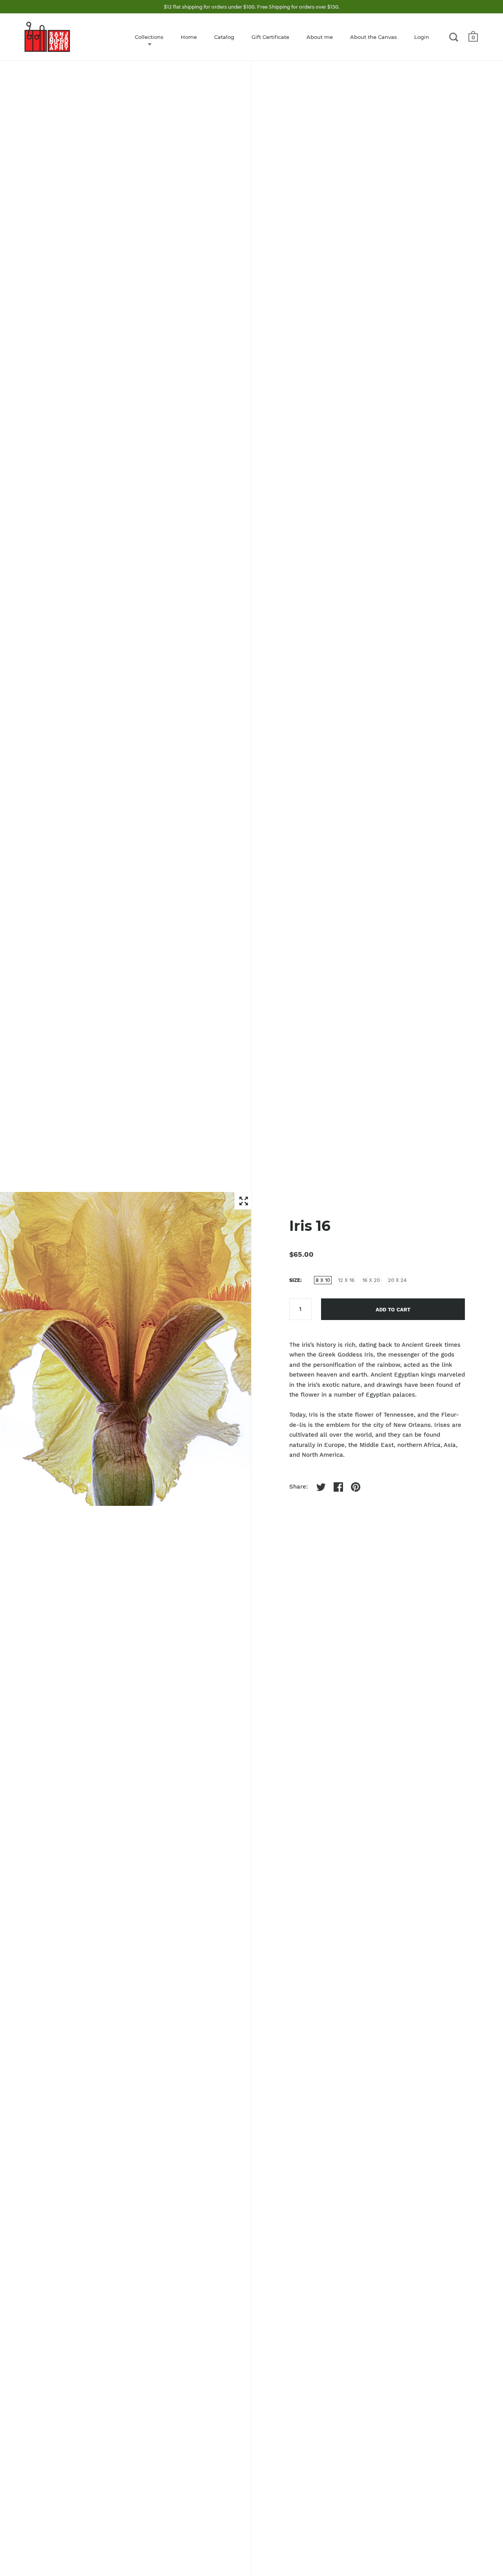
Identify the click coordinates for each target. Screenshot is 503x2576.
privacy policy (322, 1310)
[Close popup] (414, 1199)
